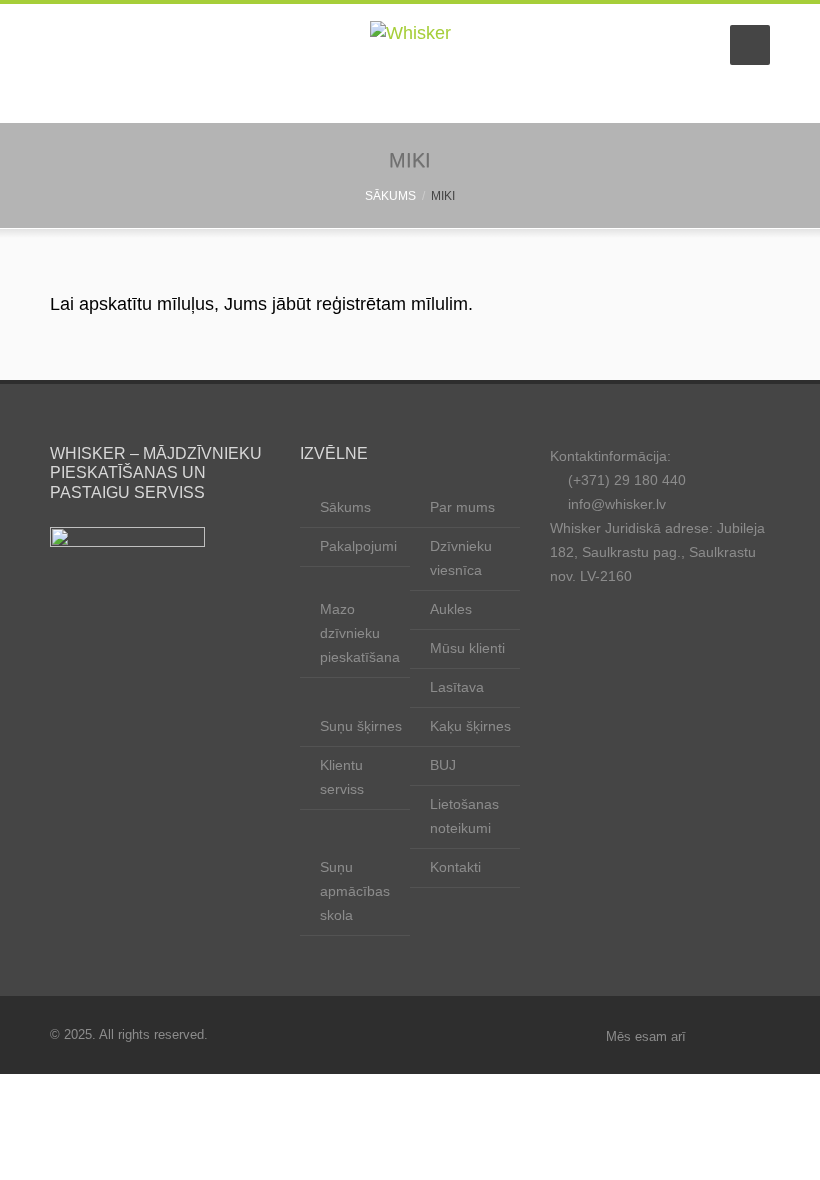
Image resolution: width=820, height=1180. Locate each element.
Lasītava (457, 687)
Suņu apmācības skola (355, 891)
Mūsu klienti (467, 648)
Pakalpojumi (358, 546)
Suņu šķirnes (361, 726)
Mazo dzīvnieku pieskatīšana (360, 633)
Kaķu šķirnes (470, 726)
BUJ (443, 765)
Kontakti (455, 867)
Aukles (451, 609)
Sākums (345, 507)
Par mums (462, 507)
